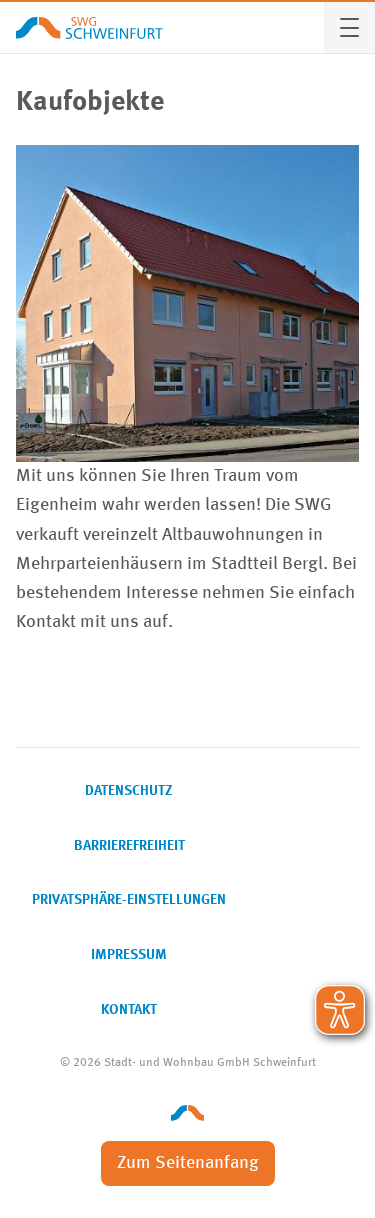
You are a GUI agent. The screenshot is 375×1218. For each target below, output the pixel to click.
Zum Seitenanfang (188, 1163)
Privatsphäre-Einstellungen (129, 900)
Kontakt (129, 1010)
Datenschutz (129, 791)
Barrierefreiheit (129, 846)
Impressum (129, 955)
